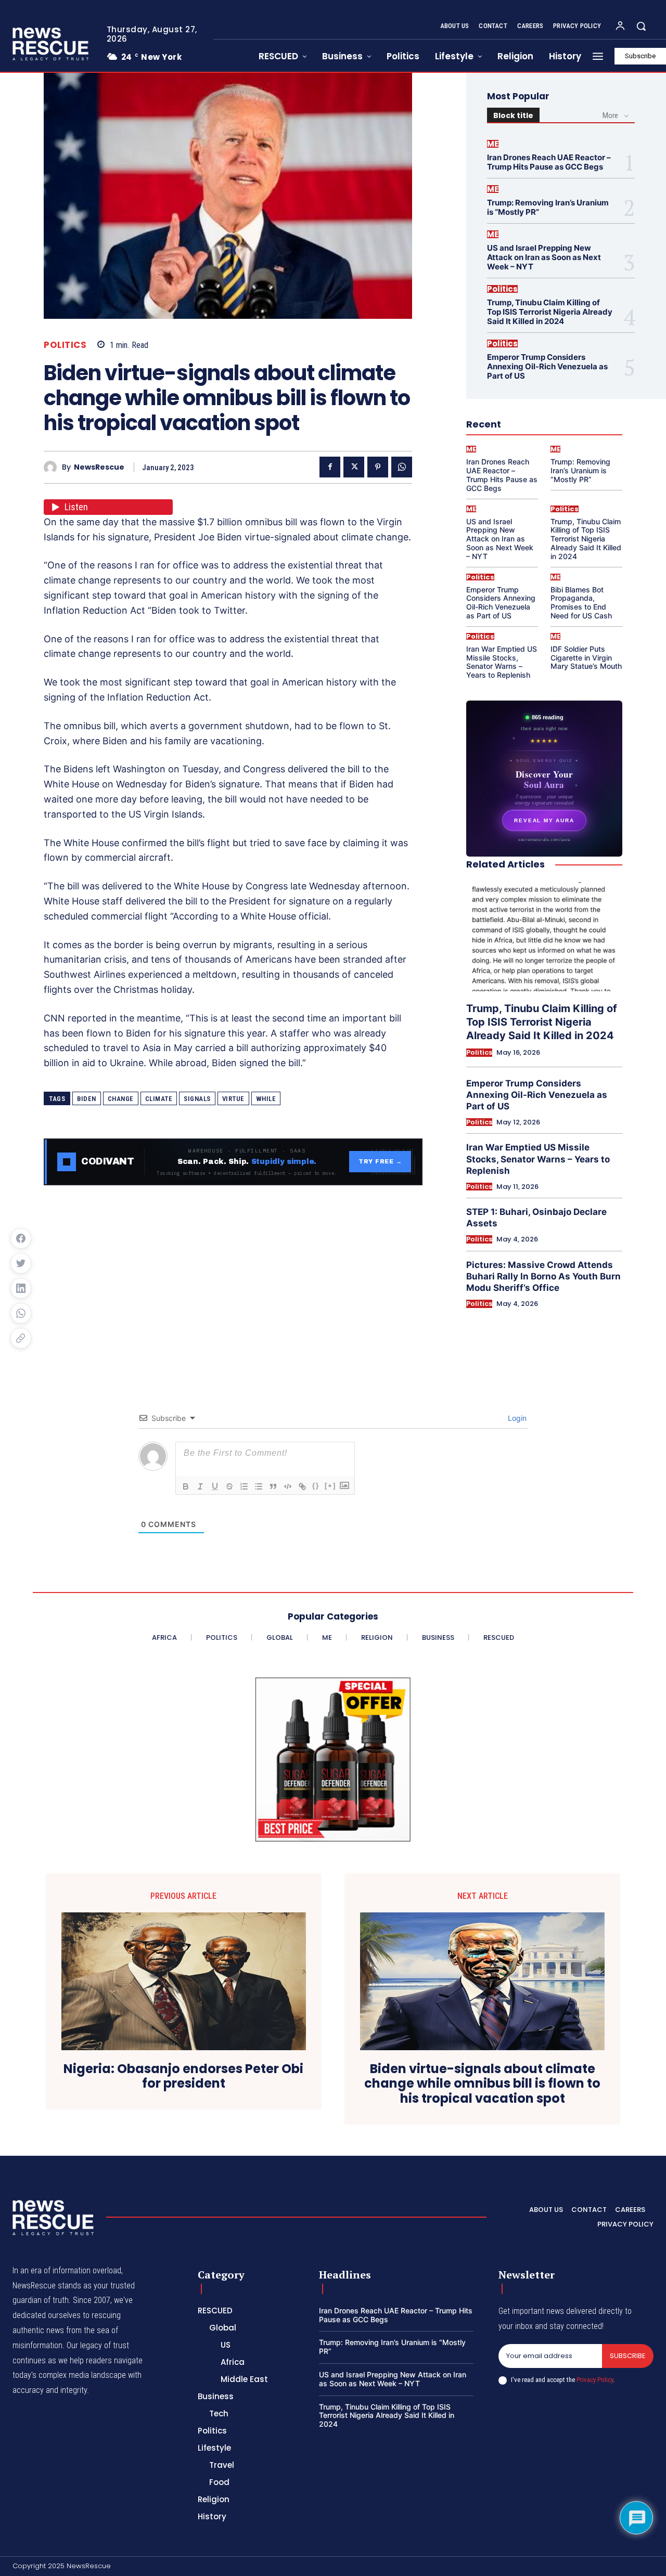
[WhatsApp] (402, 467)
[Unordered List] (259, 1486)
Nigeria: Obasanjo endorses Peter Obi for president (183, 2077)
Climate (159, 1099)
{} (316, 1486)
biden (87, 1099)
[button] (641, 26)
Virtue (233, 1099)
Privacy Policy (595, 2380)
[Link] (302, 1486)
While (266, 1099)
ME (493, 144)
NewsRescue (99, 467)
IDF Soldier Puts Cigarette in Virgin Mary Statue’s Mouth (586, 658)
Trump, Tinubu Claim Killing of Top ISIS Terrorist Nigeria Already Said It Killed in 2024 (550, 312)
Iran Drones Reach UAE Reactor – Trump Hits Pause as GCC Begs (549, 162)
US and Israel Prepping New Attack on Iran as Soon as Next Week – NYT (544, 257)
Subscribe (628, 2356)
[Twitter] (354, 467)
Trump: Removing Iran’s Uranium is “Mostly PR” (548, 207)
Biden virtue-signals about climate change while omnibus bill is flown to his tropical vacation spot (482, 2084)
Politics (65, 345)
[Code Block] (288, 1486)
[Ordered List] (244, 1486)
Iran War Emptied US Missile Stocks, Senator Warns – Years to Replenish (502, 662)
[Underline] (215, 1486)
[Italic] (200, 1486)
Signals (197, 1099)
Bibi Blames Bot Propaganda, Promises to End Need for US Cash (581, 603)
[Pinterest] (378, 467)
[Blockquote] (273, 1486)
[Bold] (186, 1486)
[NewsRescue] (52, 44)
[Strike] (229, 1486)
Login (516, 1418)
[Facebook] (330, 467)
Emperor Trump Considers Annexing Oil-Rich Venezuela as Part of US (547, 366)
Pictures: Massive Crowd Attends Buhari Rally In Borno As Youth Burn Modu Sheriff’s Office (543, 1276)
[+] (330, 1486)
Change (121, 1099)
